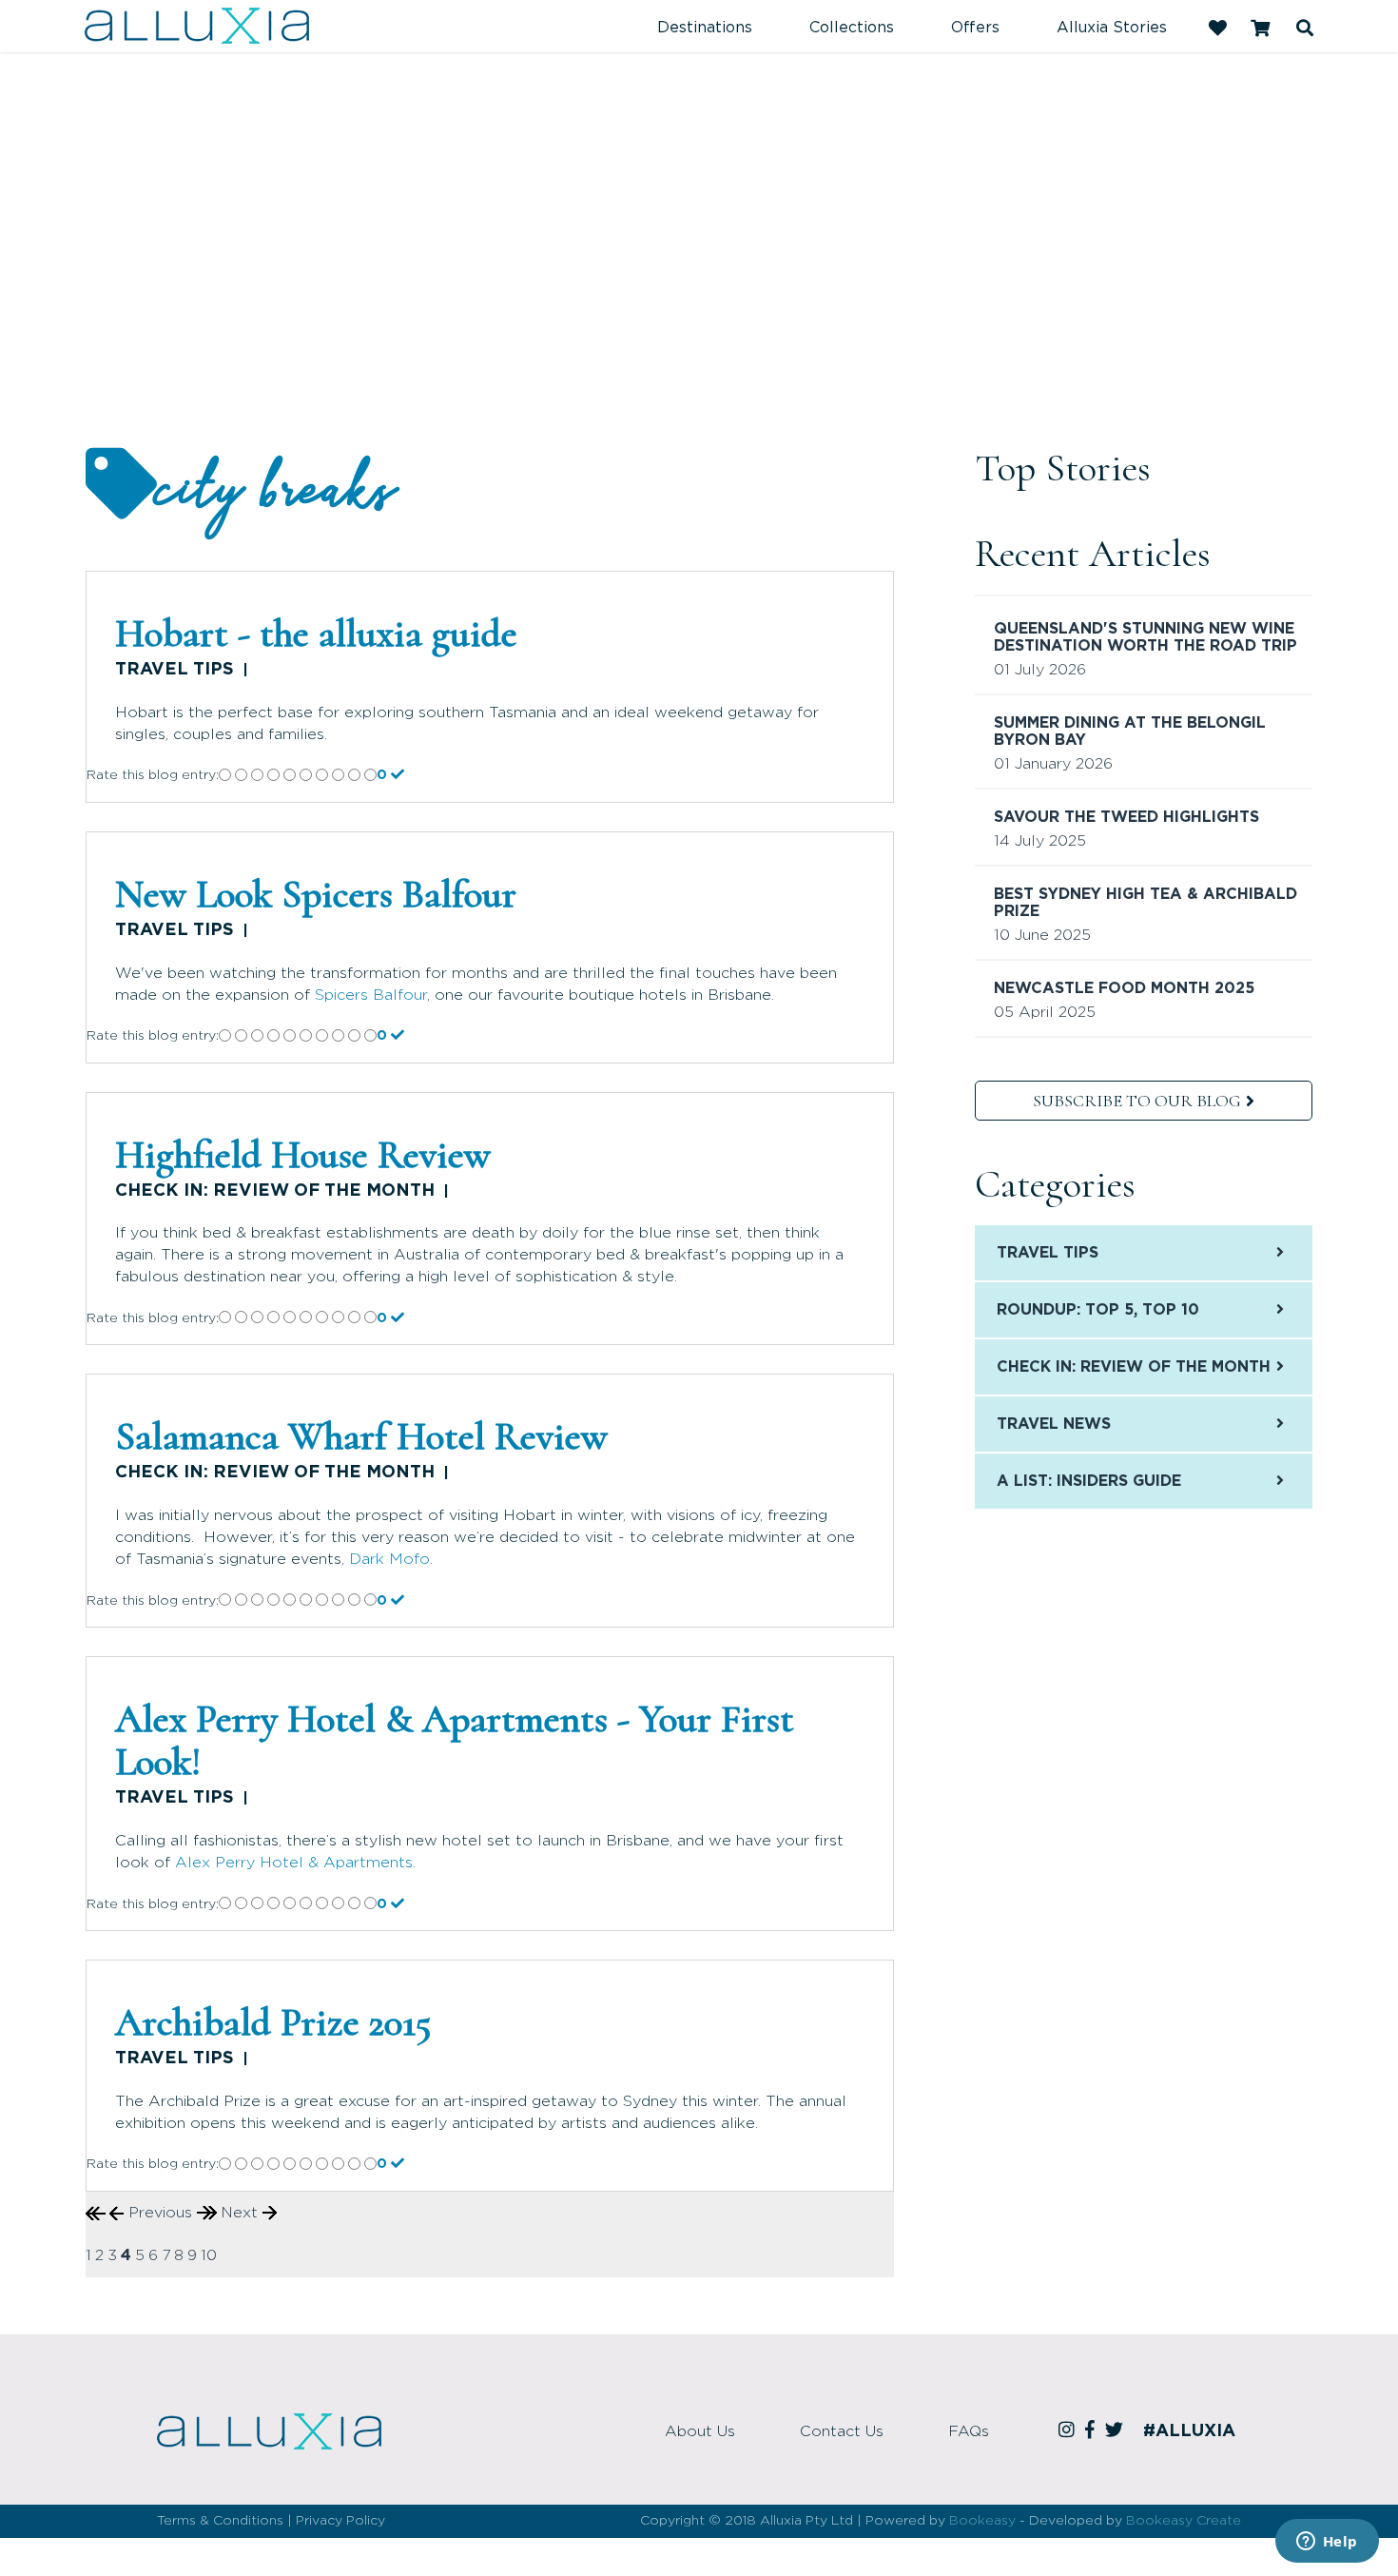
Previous (160, 2213)
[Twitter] (1117, 2431)
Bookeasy (982, 2521)
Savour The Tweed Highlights (1126, 817)
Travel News (1054, 1424)
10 (209, 2255)
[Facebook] (1093, 2431)
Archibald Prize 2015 (273, 2022)
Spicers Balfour (371, 995)
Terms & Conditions (220, 2521)
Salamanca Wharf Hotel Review (361, 1436)
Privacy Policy (340, 2521)
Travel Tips (175, 670)
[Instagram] (1069, 2431)
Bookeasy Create (1184, 2521)
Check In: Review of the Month (275, 1191)
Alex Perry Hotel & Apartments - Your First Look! (455, 1740)
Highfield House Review (303, 1155)
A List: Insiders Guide (1089, 1481)
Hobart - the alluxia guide (316, 634)
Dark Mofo (389, 1559)
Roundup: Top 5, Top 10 (1098, 1310)
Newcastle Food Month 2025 (1124, 988)
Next (242, 2213)
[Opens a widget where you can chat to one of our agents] (1327, 2543)
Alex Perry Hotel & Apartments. (295, 1863)
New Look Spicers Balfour (316, 894)
